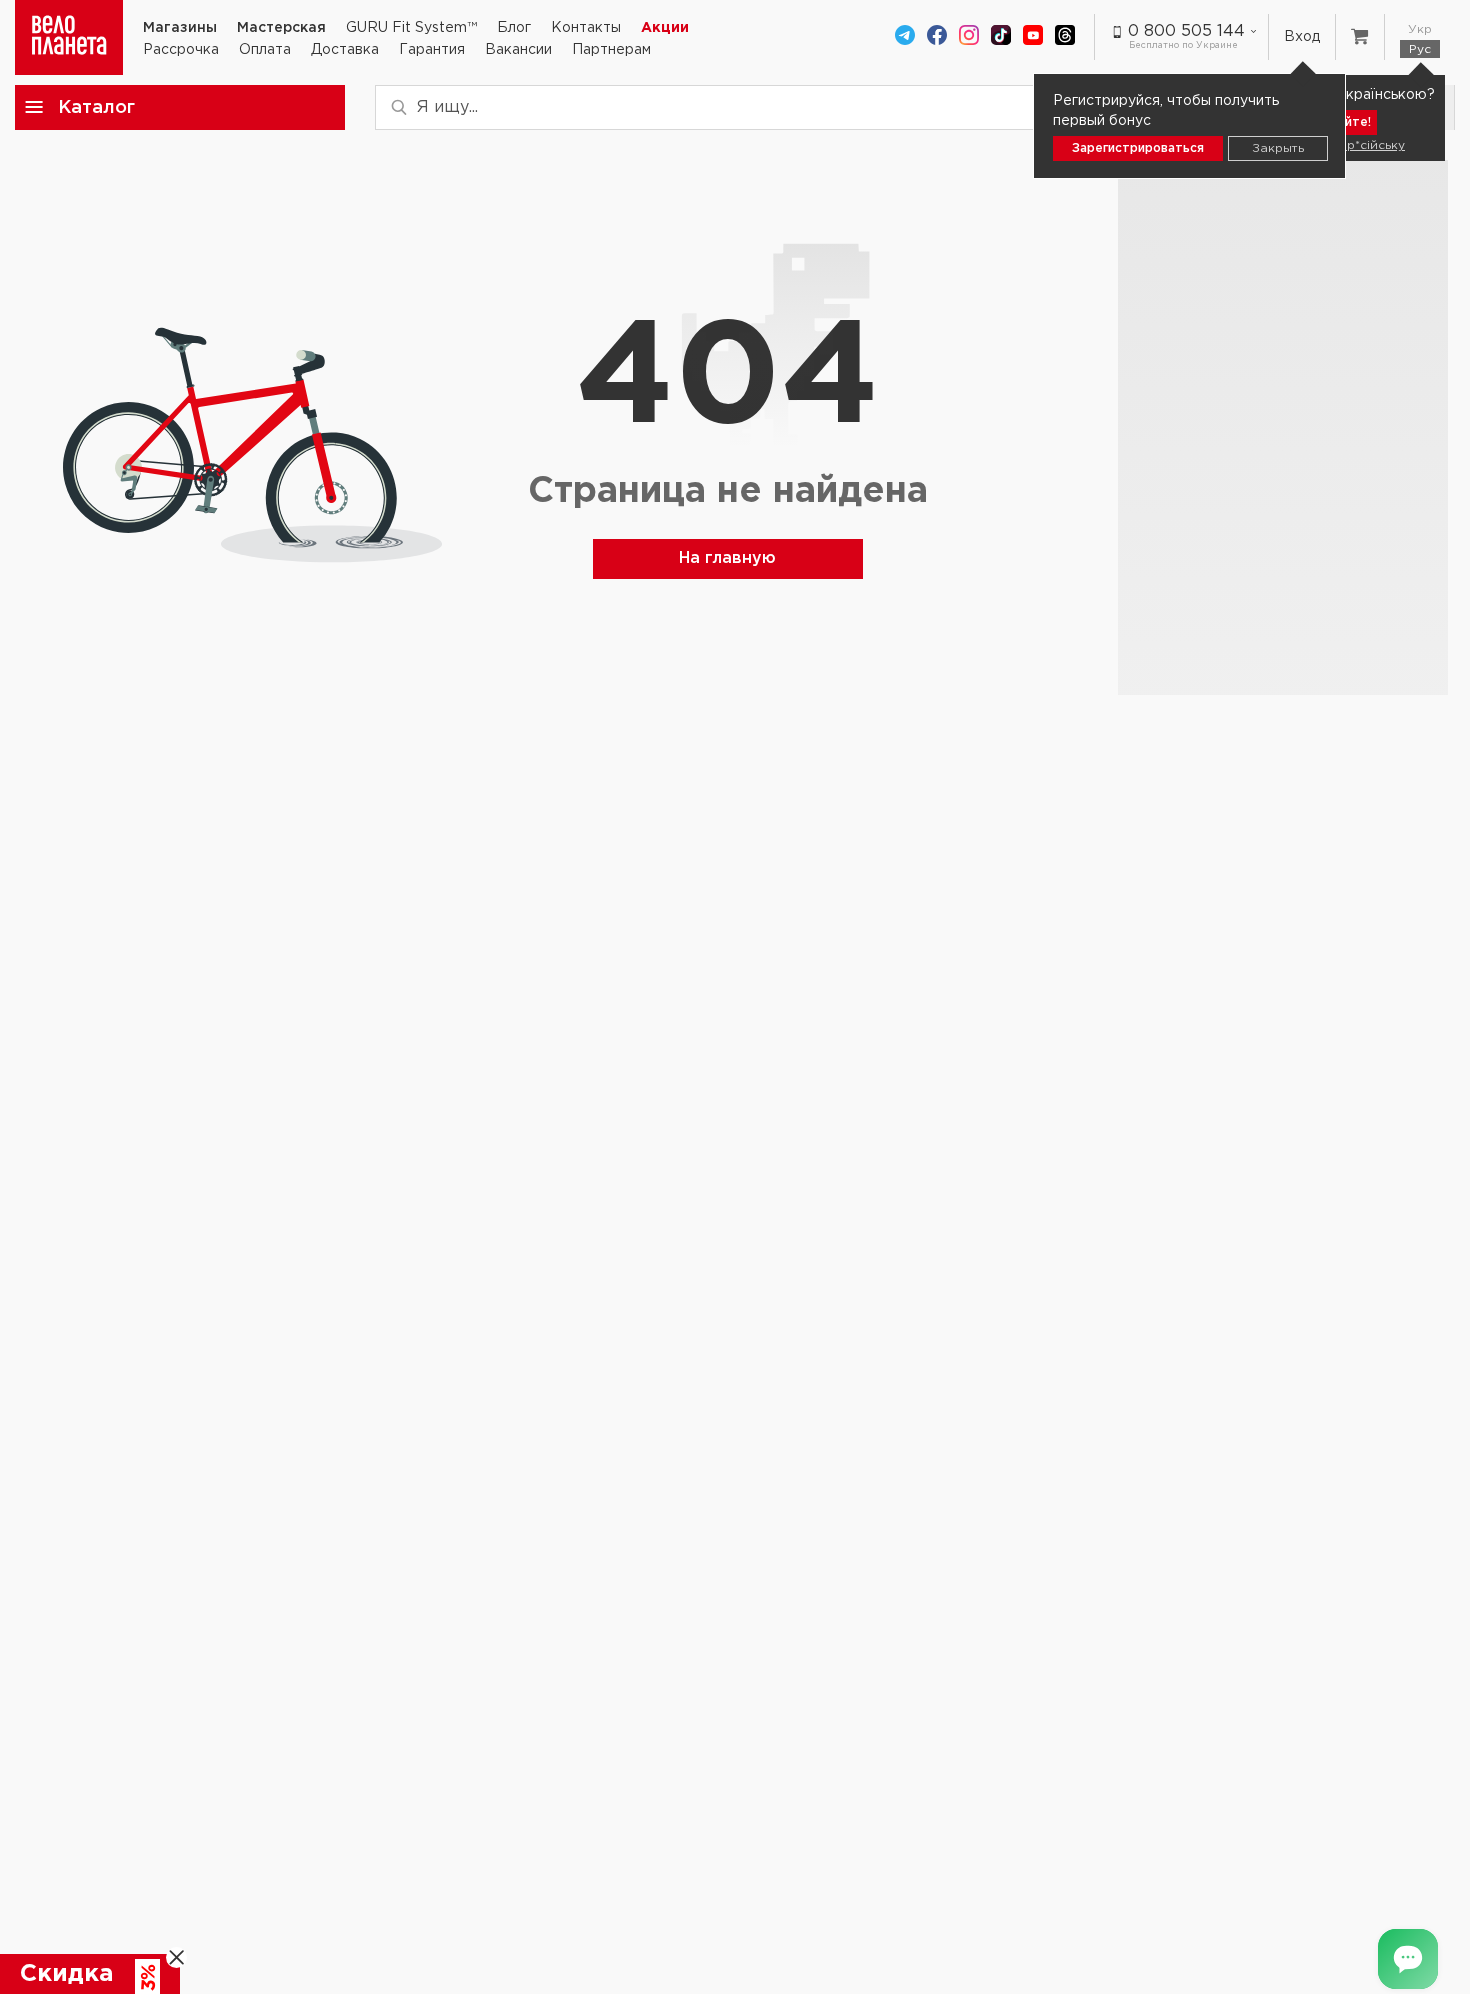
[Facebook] (937, 37)
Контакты (586, 28)
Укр (1420, 29)
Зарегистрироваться (1138, 148)
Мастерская (281, 28)
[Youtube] (1033, 37)
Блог (514, 28)
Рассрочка (181, 50)
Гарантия (432, 50)
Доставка (345, 50)
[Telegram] (905, 37)
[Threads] (1065, 37)
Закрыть (1278, 148)
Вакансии (518, 50)
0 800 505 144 (1186, 31)
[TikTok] (1001, 37)
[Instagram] (969, 37)
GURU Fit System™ (411, 28)
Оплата (265, 50)
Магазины (180, 28)
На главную (727, 558)
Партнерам (611, 50)
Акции (665, 28)
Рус (1420, 49)
